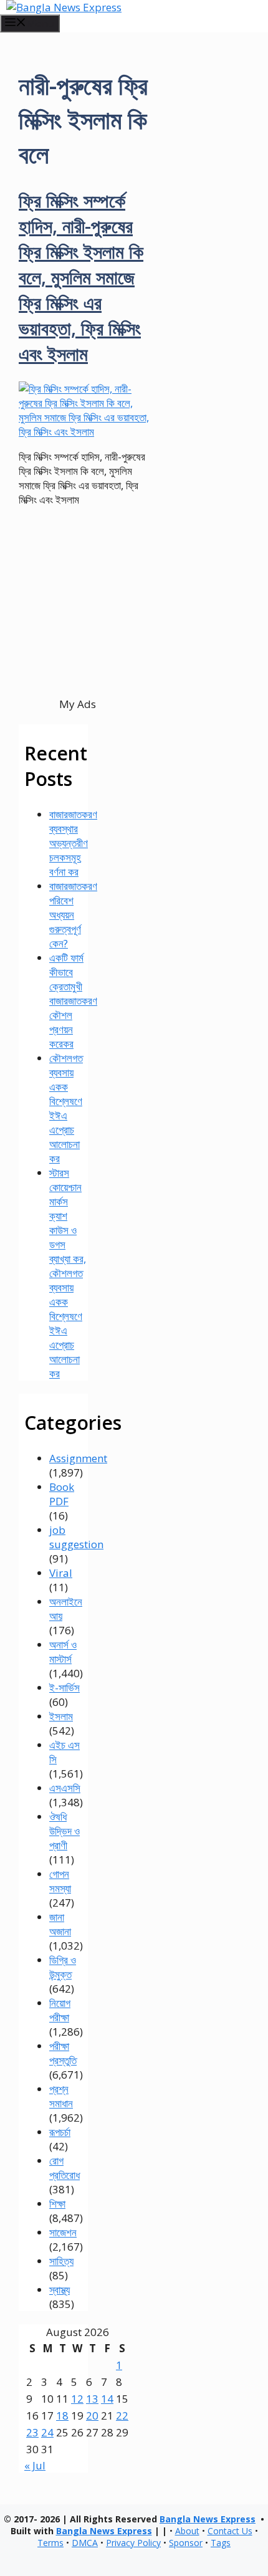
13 (92, 2399)
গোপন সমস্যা (60, 1881)
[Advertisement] (77, 624)
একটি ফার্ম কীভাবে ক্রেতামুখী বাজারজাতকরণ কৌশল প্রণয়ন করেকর (73, 1001)
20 (92, 2416)
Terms (50, 2543)
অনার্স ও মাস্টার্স (63, 1652)
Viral (61, 1573)
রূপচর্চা (60, 2132)
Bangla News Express (208, 2519)
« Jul (35, 2465)
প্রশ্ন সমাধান (61, 2096)
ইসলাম (61, 1716)
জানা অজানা (60, 1924)
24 (47, 2432)
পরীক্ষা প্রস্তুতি (63, 2053)
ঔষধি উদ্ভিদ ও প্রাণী (65, 1831)
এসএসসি (65, 1788)
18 (62, 2416)
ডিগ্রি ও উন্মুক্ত (63, 1967)
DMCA (85, 2543)
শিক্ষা (57, 2204)
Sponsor (186, 2543)
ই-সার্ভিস (65, 1688)
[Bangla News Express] (64, 7)
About (187, 2531)
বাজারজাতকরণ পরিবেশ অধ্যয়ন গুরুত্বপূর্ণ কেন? (73, 915)
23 (32, 2432)
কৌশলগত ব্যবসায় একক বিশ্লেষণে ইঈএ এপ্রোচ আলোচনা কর (66, 1108)
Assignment (78, 1458)
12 (77, 2399)
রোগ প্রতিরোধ (65, 2168)
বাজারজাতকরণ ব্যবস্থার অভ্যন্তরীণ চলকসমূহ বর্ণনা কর (73, 843)
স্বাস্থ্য (60, 2290)
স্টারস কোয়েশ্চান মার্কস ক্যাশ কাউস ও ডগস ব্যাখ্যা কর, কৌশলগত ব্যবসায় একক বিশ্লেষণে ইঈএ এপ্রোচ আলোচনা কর (68, 1273)
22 (122, 2416)
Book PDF (62, 1494)
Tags (221, 2543)
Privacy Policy (133, 2543)
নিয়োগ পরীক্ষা (60, 2010)
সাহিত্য (61, 2261)
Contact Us (230, 2531)
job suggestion (76, 1537)
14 (107, 2399)
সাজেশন (63, 2232)
